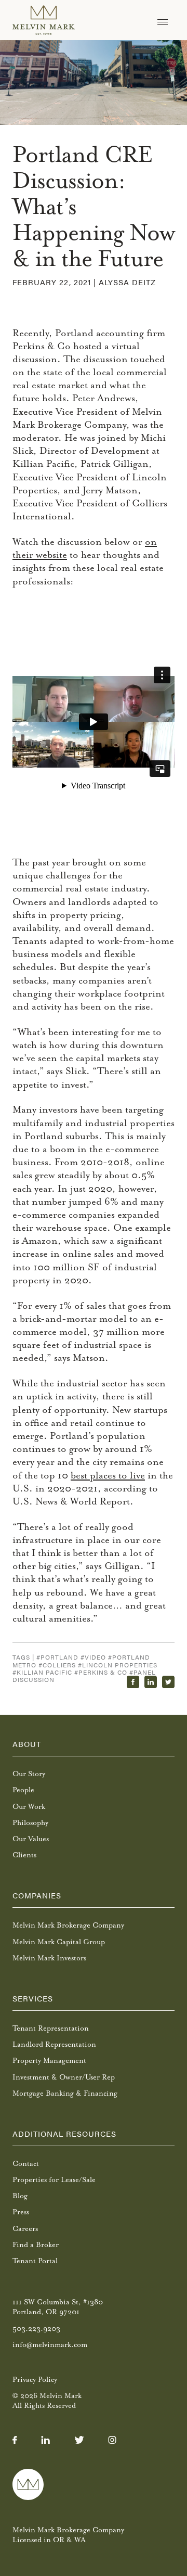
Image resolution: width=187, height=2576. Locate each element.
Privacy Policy (35, 2380)
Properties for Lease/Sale (54, 2180)
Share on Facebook (133, 1682)
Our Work (29, 1807)
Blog (20, 2196)
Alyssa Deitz (127, 282)
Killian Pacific (44, 1672)
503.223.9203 (36, 2329)
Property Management (49, 2061)
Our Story (29, 1774)
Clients (24, 1855)
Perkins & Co (103, 1672)
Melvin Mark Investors (49, 1958)
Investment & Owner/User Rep (64, 2077)
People (23, 1790)
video (95, 1657)
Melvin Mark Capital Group (59, 1942)
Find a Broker (36, 2245)
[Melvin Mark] (44, 20)
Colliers (59, 1665)
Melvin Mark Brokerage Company (68, 1925)
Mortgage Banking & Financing (65, 2093)
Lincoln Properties (120, 1665)
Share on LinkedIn (151, 1682)
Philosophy (30, 1823)
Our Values (31, 1839)
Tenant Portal (35, 2261)
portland (59, 1657)
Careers (25, 2229)
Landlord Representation (54, 2044)
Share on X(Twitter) (168, 1682)
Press (21, 2212)
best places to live (108, 1475)
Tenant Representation (51, 2028)
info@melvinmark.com (50, 2345)
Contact (26, 2164)
